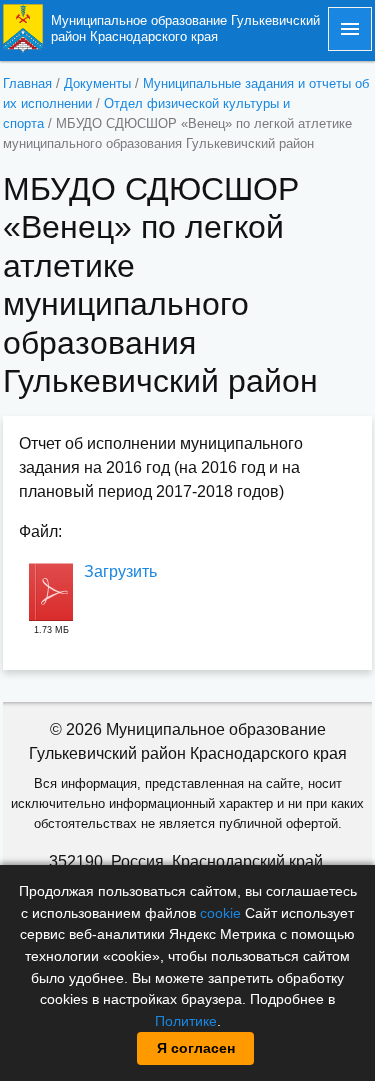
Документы (97, 83)
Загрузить (120, 571)
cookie (220, 913)
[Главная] (23, 27)
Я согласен (196, 1048)
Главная (27, 83)
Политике (186, 1021)
